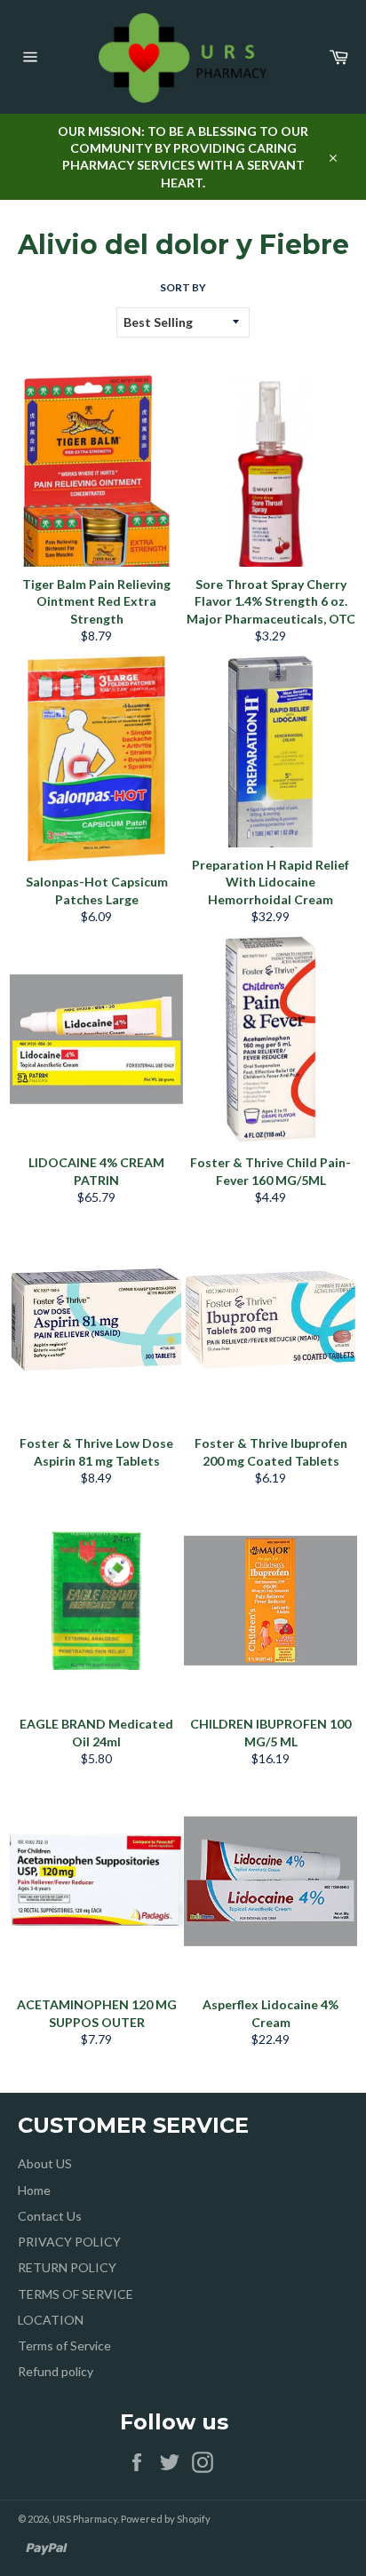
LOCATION (51, 2320)
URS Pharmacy (85, 2519)
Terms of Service (64, 2345)
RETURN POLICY (67, 2267)
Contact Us (50, 2216)
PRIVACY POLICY (69, 2242)
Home (34, 2190)
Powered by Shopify (166, 2519)
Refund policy (56, 2371)
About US (45, 2163)
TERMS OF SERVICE (76, 2294)
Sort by (183, 287)
